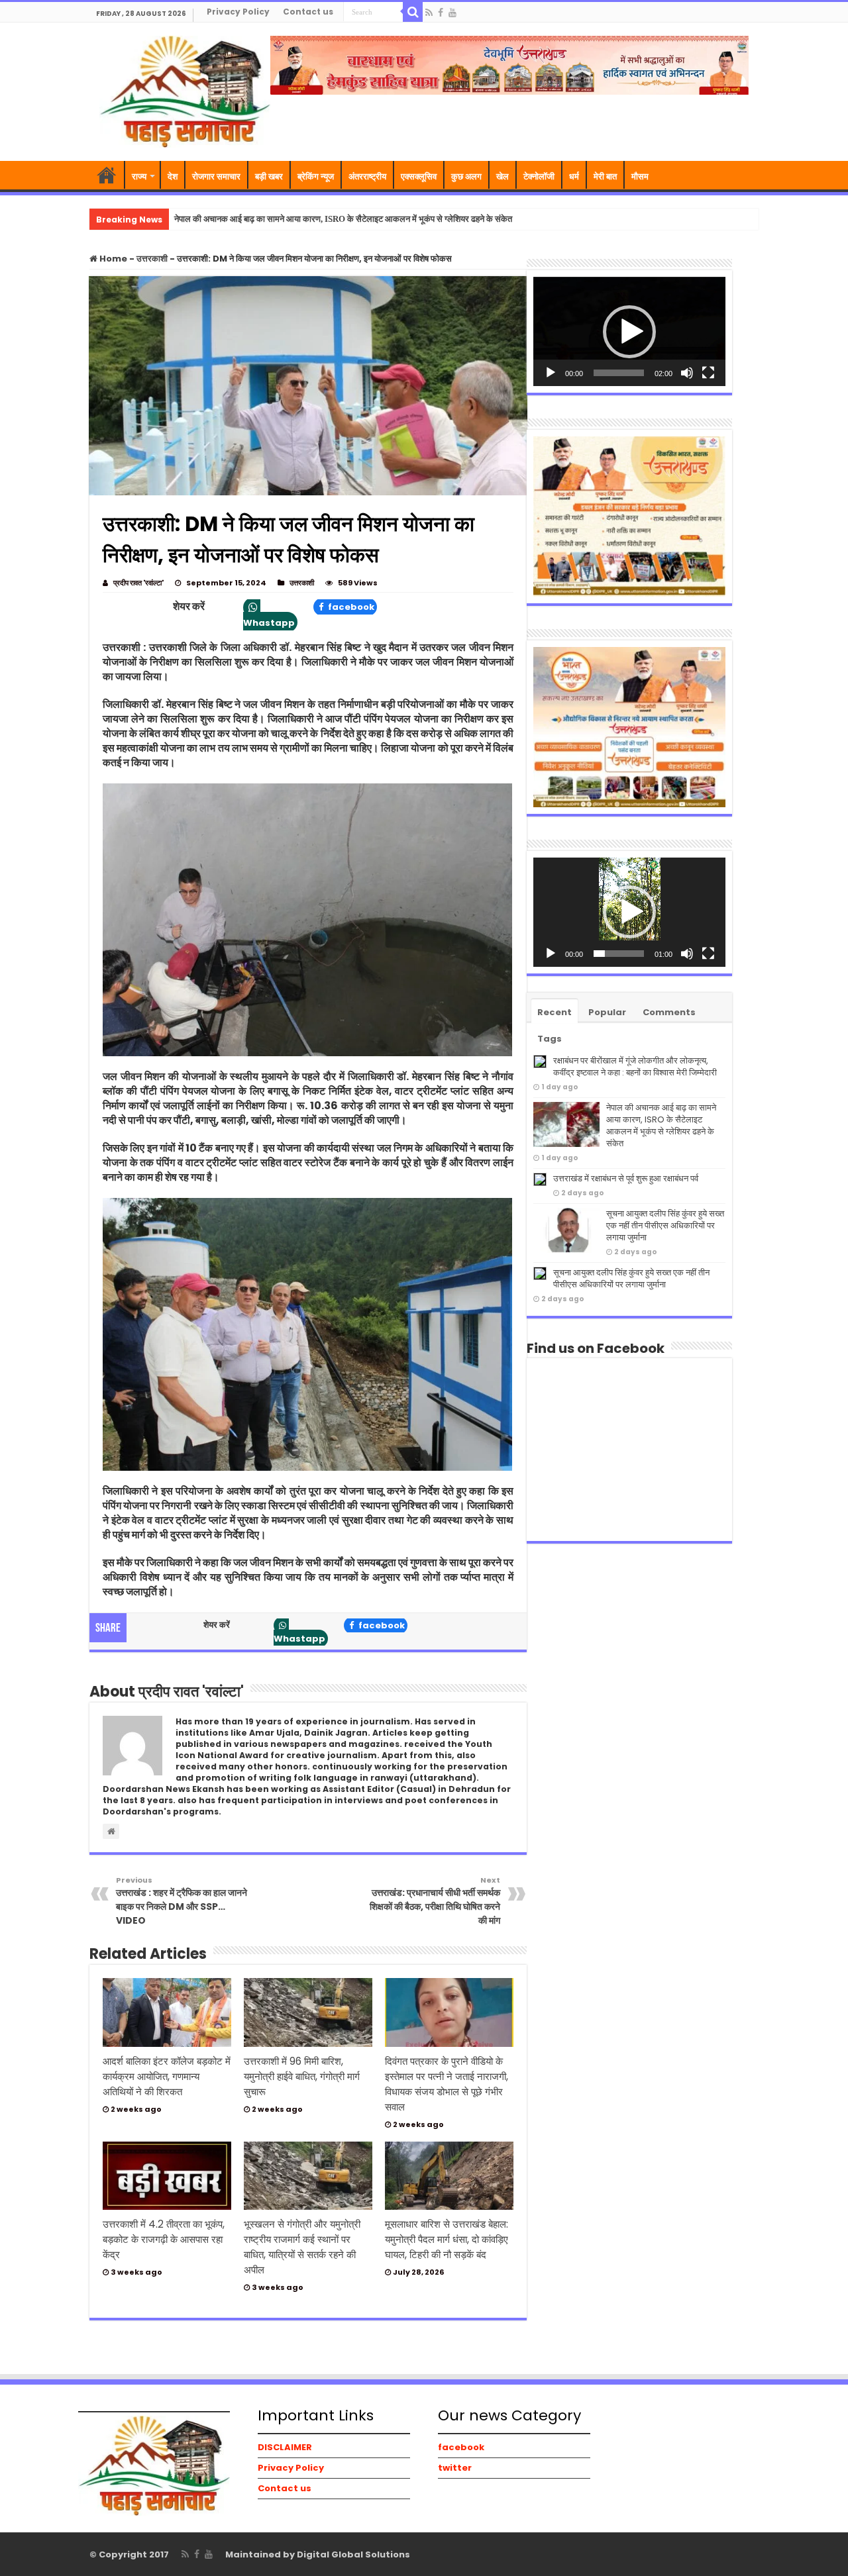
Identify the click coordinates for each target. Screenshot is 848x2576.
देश (173, 176)
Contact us (308, 12)
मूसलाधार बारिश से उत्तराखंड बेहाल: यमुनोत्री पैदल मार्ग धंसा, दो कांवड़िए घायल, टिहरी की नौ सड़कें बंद (447, 2239)
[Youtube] (452, 13)
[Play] (551, 373)
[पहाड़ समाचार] (185, 90)
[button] (629, 332)
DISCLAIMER (285, 2447)
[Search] (413, 12)
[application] (629, 331)
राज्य (139, 176)
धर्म (574, 176)
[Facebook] (441, 13)
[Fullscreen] (708, 373)
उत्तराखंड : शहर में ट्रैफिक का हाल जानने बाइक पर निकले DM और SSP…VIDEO (182, 1901)
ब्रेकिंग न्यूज (316, 176)
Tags (550, 1039)
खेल (503, 176)
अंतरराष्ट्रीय (367, 176)
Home (112, 259)
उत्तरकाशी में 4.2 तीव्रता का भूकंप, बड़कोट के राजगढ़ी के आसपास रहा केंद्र (164, 2239)
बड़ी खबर (269, 176)
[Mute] (687, 373)
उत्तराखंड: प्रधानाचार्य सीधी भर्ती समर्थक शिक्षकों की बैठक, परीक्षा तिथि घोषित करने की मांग (435, 1901)
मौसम (640, 176)
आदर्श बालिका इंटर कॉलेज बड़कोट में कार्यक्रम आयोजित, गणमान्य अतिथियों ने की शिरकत (167, 2076)
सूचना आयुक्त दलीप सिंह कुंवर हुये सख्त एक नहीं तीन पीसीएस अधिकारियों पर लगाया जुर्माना (665, 1225)
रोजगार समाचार (216, 176)
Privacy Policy (238, 12)
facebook (350, 607)
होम (107, 175)
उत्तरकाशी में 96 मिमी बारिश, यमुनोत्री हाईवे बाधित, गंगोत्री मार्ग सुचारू (302, 2076)
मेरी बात (605, 176)
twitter (455, 2468)
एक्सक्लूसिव (419, 176)
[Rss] (429, 13)
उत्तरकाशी (152, 259)
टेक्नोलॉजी (539, 176)
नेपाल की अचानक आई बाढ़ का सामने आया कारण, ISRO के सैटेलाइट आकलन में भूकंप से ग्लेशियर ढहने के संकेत (343, 219)
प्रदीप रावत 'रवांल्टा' (138, 583)
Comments (669, 1012)
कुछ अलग (466, 176)
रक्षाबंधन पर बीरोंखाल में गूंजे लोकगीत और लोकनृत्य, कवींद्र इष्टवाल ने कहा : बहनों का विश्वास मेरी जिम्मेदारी (635, 1066)
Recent (555, 1012)
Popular (607, 1012)
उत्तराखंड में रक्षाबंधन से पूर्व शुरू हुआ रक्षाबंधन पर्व (626, 1178)
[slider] (619, 373)
